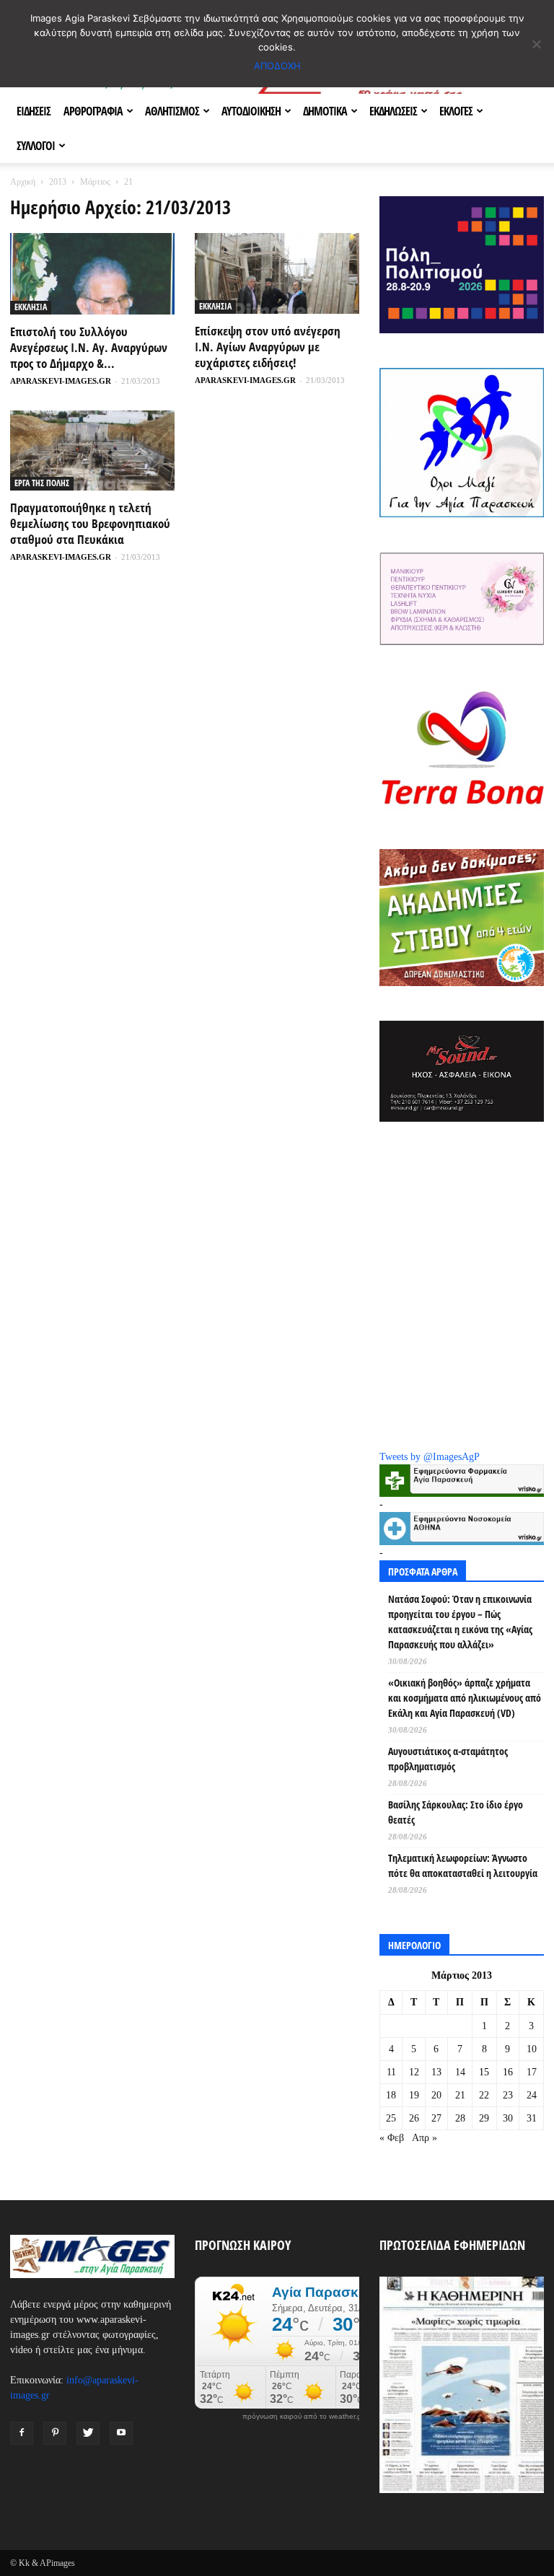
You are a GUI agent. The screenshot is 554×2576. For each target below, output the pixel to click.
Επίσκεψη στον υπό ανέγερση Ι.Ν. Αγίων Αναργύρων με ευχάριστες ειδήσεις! (268, 347)
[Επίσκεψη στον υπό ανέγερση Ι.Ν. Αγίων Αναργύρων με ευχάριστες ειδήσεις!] (277, 273)
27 (436, 2118)
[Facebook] (22, 2433)
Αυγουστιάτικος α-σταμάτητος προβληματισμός (448, 1759)
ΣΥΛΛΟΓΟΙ (36, 146)
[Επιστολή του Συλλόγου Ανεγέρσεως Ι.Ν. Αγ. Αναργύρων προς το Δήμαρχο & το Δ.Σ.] (92, 274)
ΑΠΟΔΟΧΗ (277, 66)
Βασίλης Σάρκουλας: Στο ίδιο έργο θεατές (456, 1812)
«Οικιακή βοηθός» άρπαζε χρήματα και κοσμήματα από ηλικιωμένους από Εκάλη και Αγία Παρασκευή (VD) (465, 1698)
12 (414, 2072)
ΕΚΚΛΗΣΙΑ (31, 307)
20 (436, 2095)
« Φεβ (392, 2138)
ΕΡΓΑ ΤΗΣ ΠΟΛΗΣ (42, 483)
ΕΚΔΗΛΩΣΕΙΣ (393, 111)
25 (391, 2118)
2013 (58, 182)
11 (391, 2072)
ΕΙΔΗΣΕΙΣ (34, 111)
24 (532, 2095)
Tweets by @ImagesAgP (430, 1457)
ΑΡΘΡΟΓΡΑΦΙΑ (93, 111)
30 (508, 2118)
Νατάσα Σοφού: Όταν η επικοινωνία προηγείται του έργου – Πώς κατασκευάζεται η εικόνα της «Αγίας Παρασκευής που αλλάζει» (460, 1622)
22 (484, 2095)
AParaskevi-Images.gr (61, 381)
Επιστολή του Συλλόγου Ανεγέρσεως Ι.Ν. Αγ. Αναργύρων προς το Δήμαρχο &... (89, 347)
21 (460, 2095)
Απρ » (425, 2138)
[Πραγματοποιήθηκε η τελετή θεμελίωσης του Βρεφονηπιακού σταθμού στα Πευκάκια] (92, 451)
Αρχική (23, 182)
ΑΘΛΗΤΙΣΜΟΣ (172, 111)
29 (484, 2118)
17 (532, 2072)
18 (391, 2095)
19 (414, 2095)
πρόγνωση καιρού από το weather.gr (303, 2417)
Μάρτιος (95, 182)
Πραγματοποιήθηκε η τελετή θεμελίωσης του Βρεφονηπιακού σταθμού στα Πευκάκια (90, 523)
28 (460, 2118)
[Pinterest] (55, 2433)
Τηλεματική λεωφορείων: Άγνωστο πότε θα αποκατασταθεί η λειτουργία (463, 1865)
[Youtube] (121, 2433)
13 (436, 2072)
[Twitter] (88, 2433)
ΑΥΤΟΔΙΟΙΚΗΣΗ (251, 111)
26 (414, 2118)
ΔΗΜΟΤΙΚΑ (325, 111)
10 (532, 2049)
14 (460, 2072)
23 (508, 2095)
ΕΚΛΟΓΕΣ (456, 111)
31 (532, 2118)
